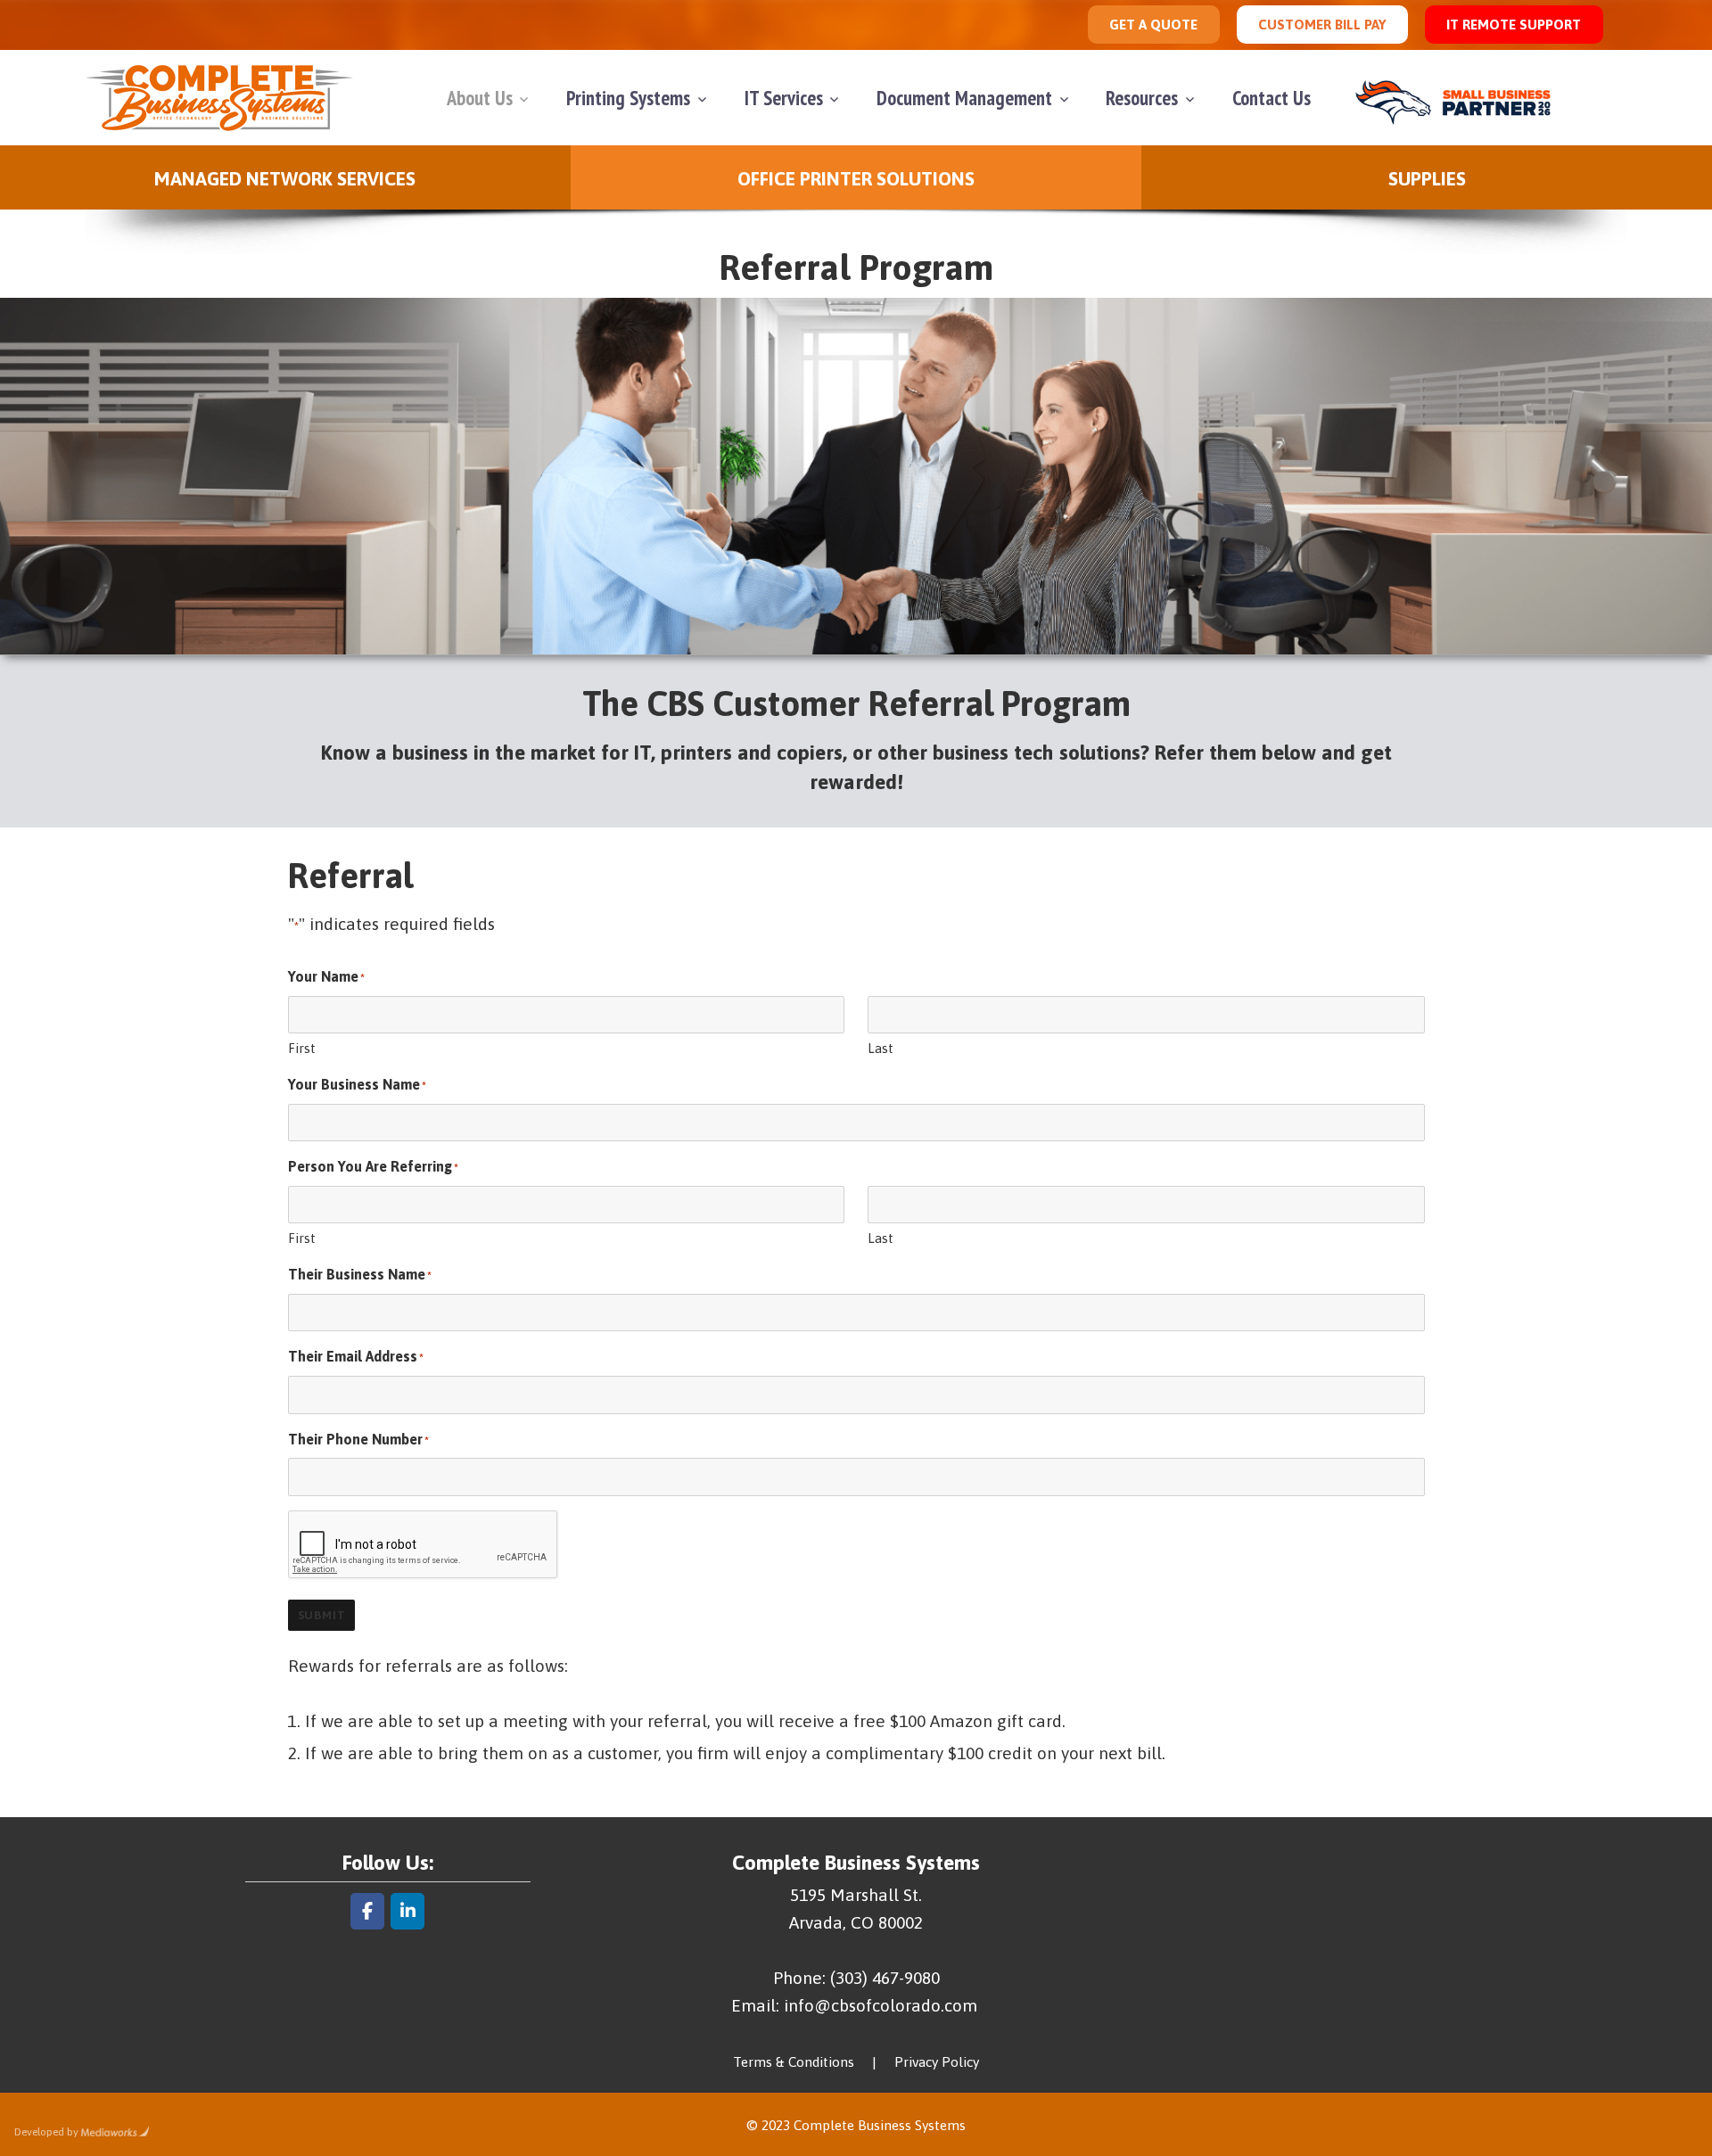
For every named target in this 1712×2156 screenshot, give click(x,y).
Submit (322, 1615)
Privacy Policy (937, 2062)
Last (881, 1048)
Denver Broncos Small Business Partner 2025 (1460, 98)
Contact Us (1272, 98)
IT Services (784, 98)
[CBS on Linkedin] (407, 1911)
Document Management (964, 98)
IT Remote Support (1514, 25)
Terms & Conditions (794, 2062)
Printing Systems (628, 98)
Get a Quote (1153, 25)
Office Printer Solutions (856, 178)
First (302, 1048)
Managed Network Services (285, 178)
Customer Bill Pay (1322, 25)
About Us (480, 98)
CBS (219, 98)
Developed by (46, 2132)
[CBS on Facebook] (367, 1911)
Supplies (1427, 178)
